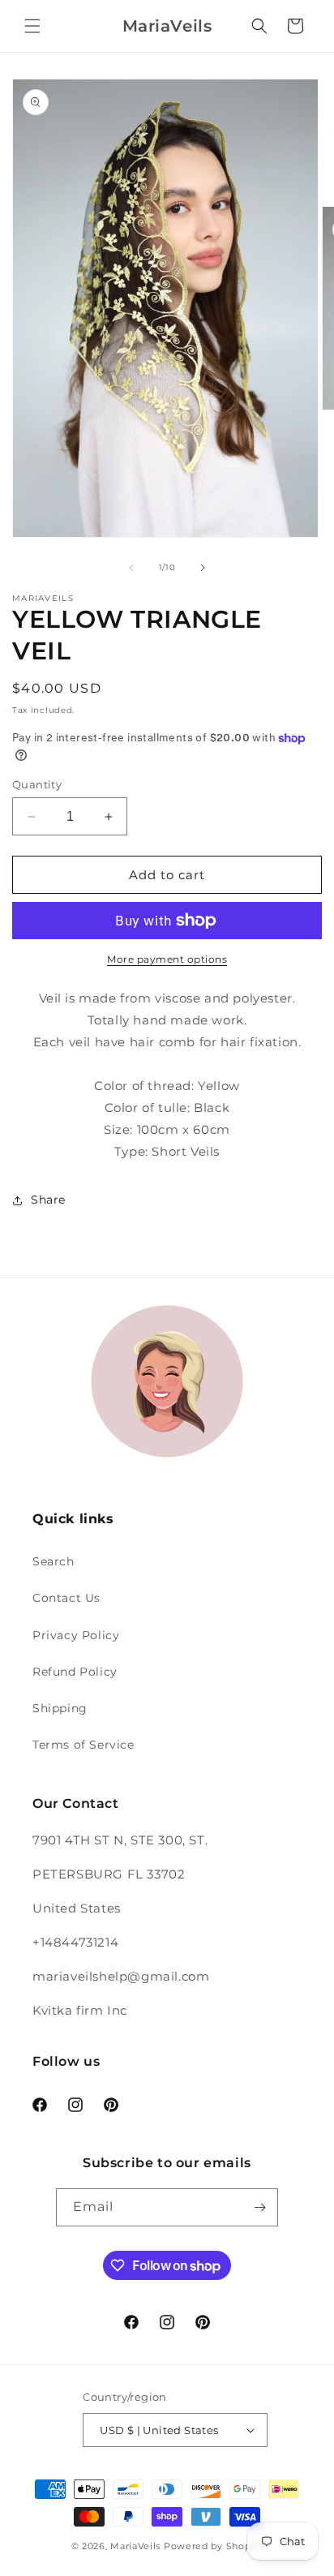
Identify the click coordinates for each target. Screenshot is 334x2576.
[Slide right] (203, 568)
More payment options (167, 959)
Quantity (37, 784)
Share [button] (48, 1200)
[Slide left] (131, 568)
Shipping (60, 1708)
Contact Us (66, 1598)
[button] (32, 26)
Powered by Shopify (214, 2546)
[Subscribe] (259, 2207)
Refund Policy (75, 1672)
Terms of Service (83, 1745)
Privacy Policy (76, 1635)
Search (54, 1561)
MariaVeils (135, 2546)
